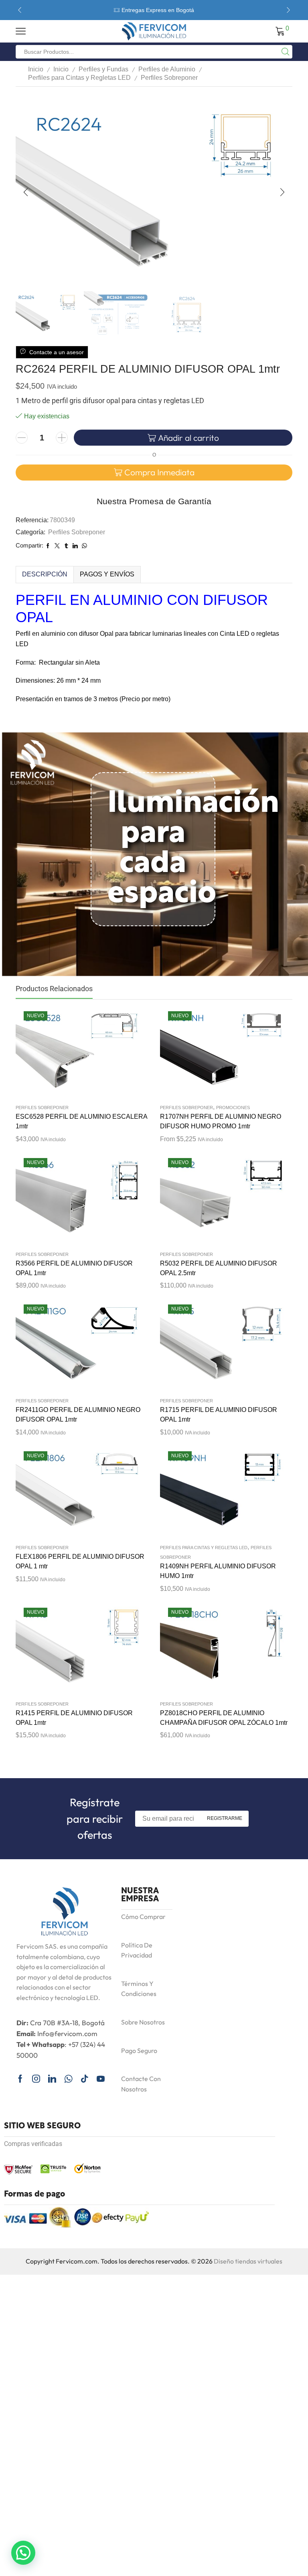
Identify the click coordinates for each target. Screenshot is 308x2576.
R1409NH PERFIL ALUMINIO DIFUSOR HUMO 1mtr (218, 1571)
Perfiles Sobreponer (169, 78)
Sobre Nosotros (143, 2022)
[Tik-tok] (85, 2079)
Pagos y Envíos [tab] (107, 574)
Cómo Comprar (143, 1917)
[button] (20, 10)
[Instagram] (36, 2079)
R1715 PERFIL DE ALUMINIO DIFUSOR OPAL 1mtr (219, 1415)
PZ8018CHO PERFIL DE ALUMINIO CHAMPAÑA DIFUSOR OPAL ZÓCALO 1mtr (224, 1718)
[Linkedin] (52, 2079)
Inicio (36, 69)
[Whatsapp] (68, 2079)
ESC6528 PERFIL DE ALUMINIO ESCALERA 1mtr (81, 1121)
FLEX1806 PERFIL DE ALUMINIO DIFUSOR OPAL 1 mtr (80, 1561)
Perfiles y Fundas (103, 69)
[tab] (45, 574)
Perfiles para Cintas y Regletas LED (79, 78)
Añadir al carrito (188, 438)
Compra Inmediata (159, 472)
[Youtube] (101, 2079)
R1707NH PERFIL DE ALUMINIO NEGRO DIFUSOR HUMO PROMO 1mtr (221, 1121)
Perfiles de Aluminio (167, 69)
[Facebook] (20, 2079)
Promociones (233, 1107)
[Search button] (286, 52)
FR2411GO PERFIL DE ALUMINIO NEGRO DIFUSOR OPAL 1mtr (78, 1415)
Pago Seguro (139, 2051)
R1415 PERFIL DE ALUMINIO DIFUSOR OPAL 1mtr (74, 1718)
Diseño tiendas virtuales (248, 2261)
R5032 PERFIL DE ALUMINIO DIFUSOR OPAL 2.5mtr (219, 1268)
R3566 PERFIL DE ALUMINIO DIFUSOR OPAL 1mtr (74, 1268)
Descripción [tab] (45, 574)
